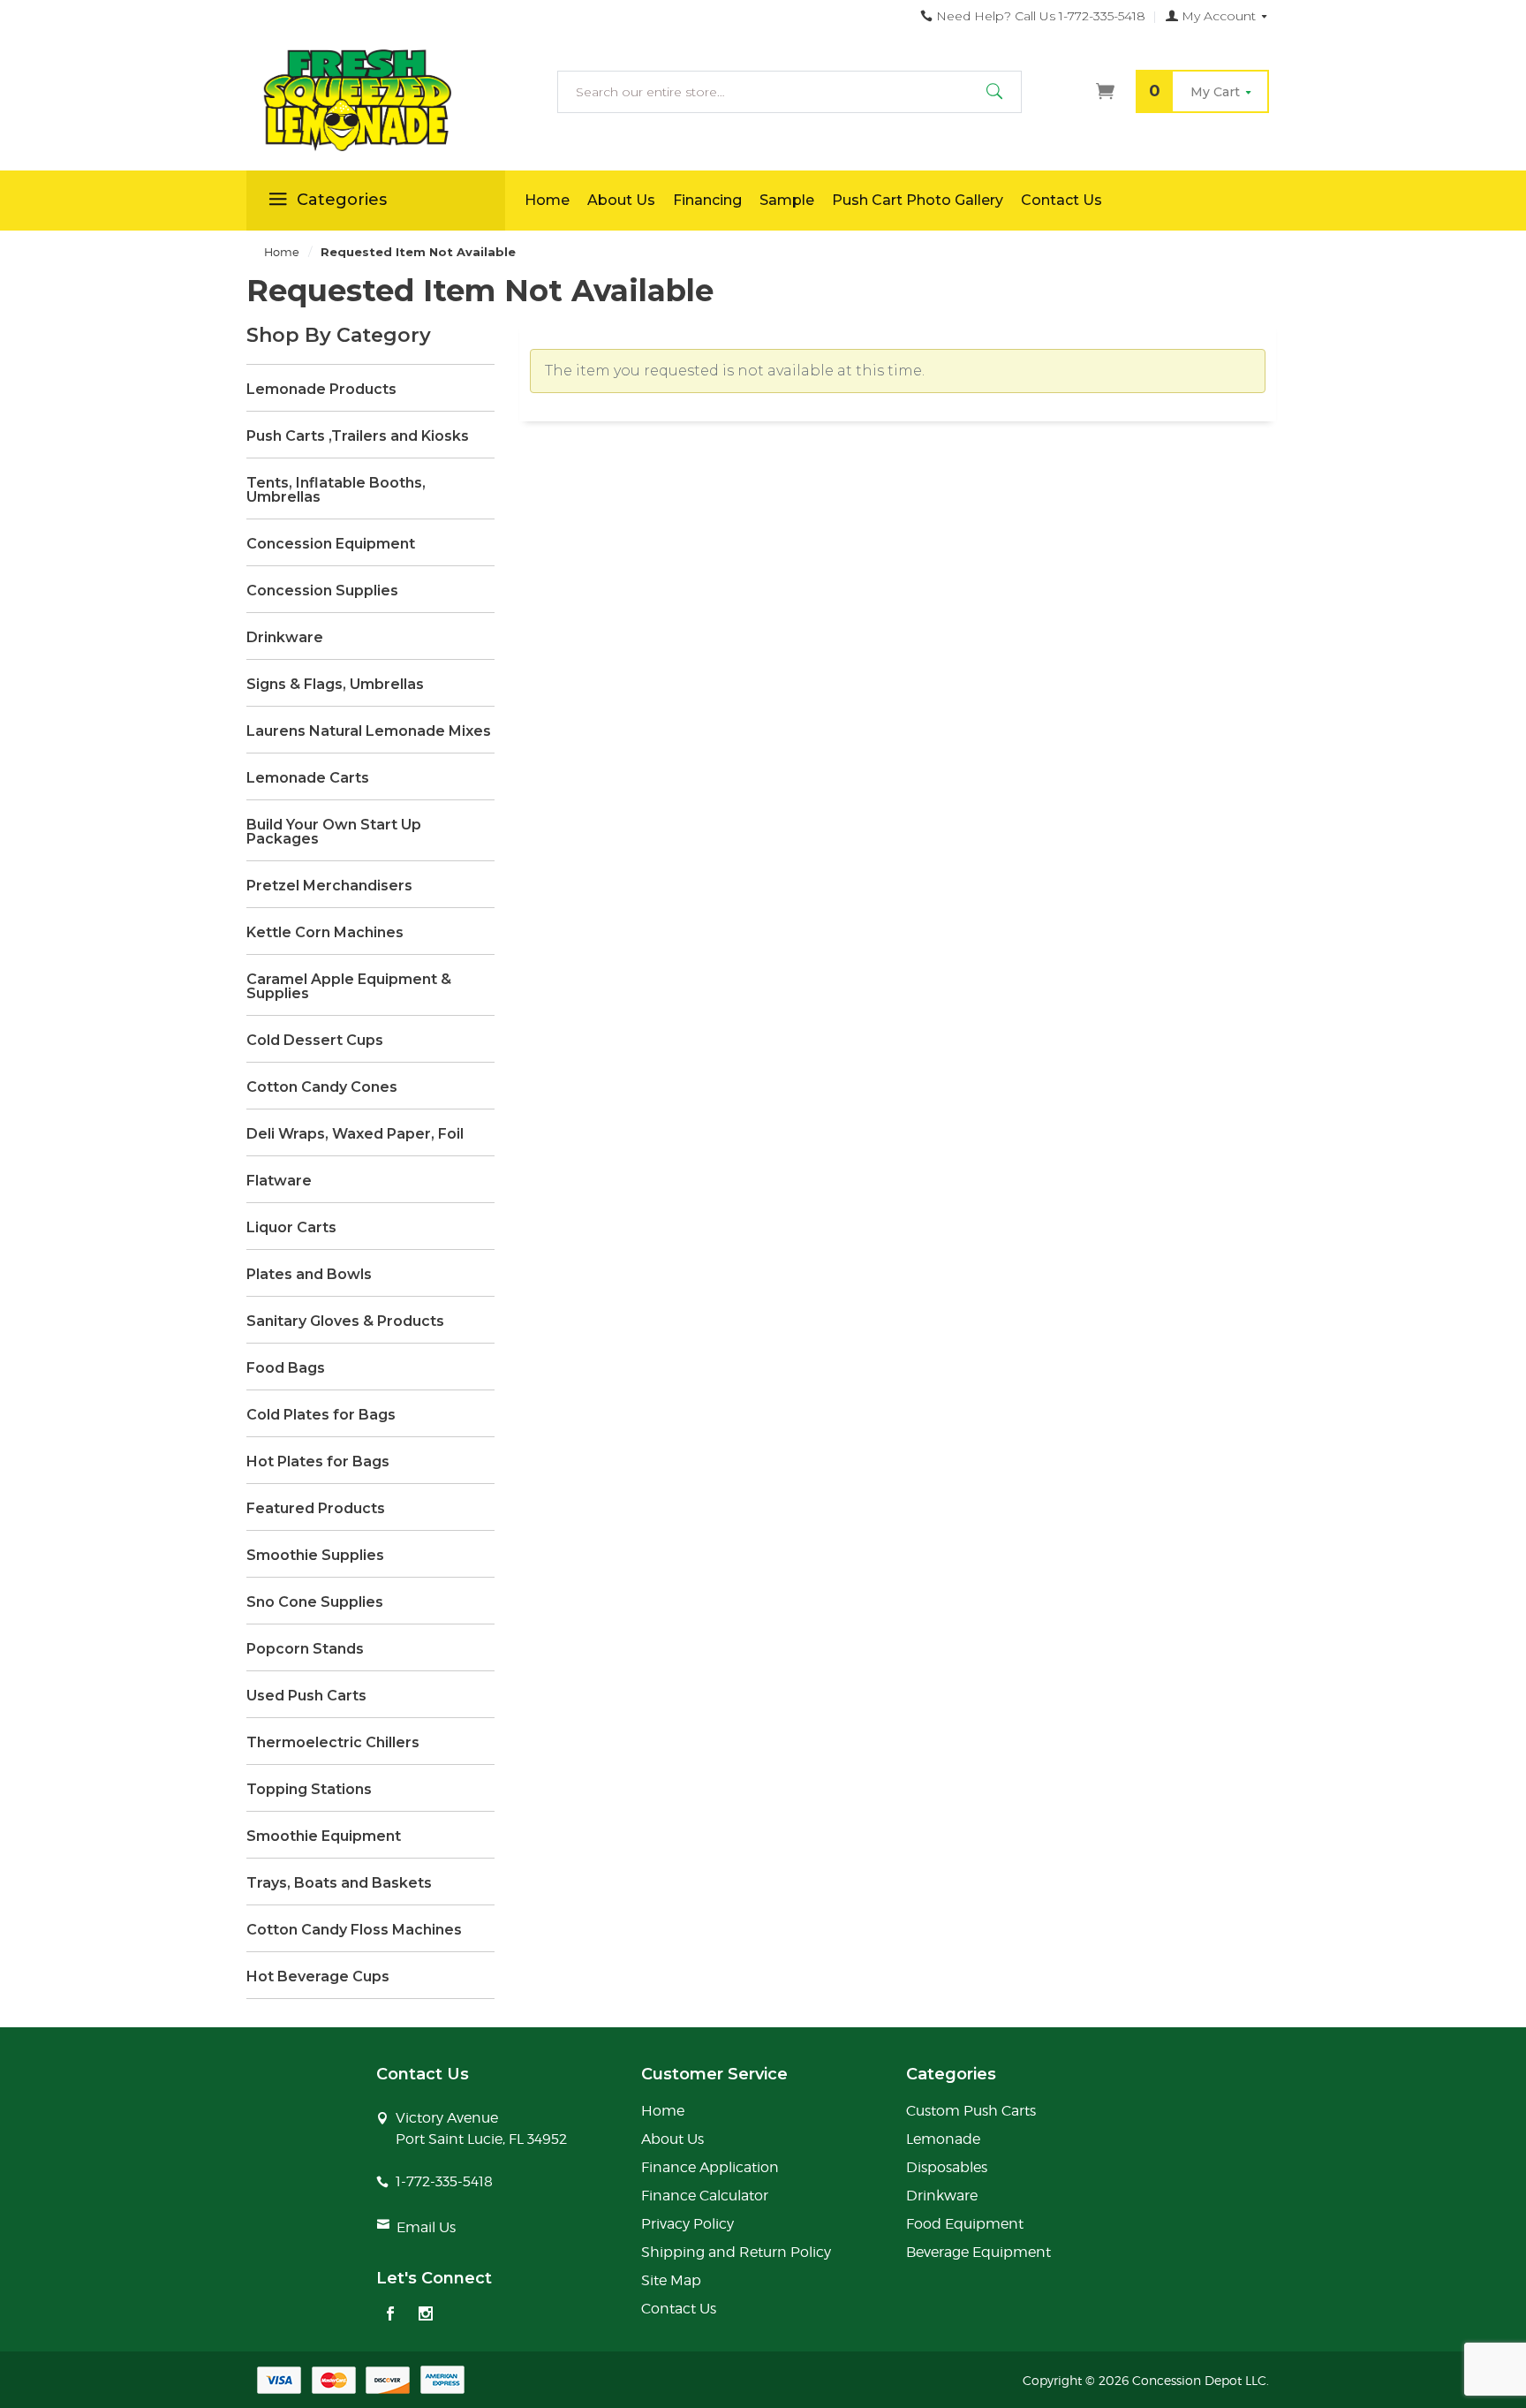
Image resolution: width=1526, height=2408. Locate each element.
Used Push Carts (306, 1696)
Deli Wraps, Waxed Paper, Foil (355, 1134)
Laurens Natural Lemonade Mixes (369, 731)
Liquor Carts (291, 1228)
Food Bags (286, 1368)
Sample (787, 200)
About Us (621, 200)
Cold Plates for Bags (321, 1415)
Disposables (947, 2167)
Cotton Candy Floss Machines (354, 1930)
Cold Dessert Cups (315, 1041)
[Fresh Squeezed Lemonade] (376, 101)
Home (547, 200)
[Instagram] (426, 2315)
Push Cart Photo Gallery (918, 200)
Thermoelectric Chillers (333, 1743)
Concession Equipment (331, 544)
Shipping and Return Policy (736, 2252)
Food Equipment (965, 2224)
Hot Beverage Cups (318, 1977)
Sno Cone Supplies (315, 1602)
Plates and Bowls (309, 1275)
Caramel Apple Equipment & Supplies (349, 987)
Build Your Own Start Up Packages (334, 832)
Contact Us (1061, 200)
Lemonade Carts (308, 778)
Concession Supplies (322, 591)
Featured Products (316, 1509)
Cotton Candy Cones (322, 1087)
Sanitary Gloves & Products (345, 1321)
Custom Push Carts (971, 2111)
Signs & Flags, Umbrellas (335, 685)
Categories (342, 200)
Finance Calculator (705, 2196)
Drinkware (285, 638)
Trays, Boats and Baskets (339, 1883)
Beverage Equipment (978, 2252)
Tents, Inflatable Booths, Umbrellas (336, 490)
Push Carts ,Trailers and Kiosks (358, 436)
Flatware (279, 1181)
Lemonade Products (321, 390)
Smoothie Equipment (324, 1836)
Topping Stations (309, 1790)
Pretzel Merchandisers (329, 886)
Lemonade (943, 2139)
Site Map (671, 2280)
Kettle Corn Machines (325, 933)
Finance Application (710, 2167)
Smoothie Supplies (315, 1556)
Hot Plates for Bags (318, 1462)
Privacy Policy (687, 2224)
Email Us (426, 2227)
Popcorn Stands (305, 1649)
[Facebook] (390, 2315)
